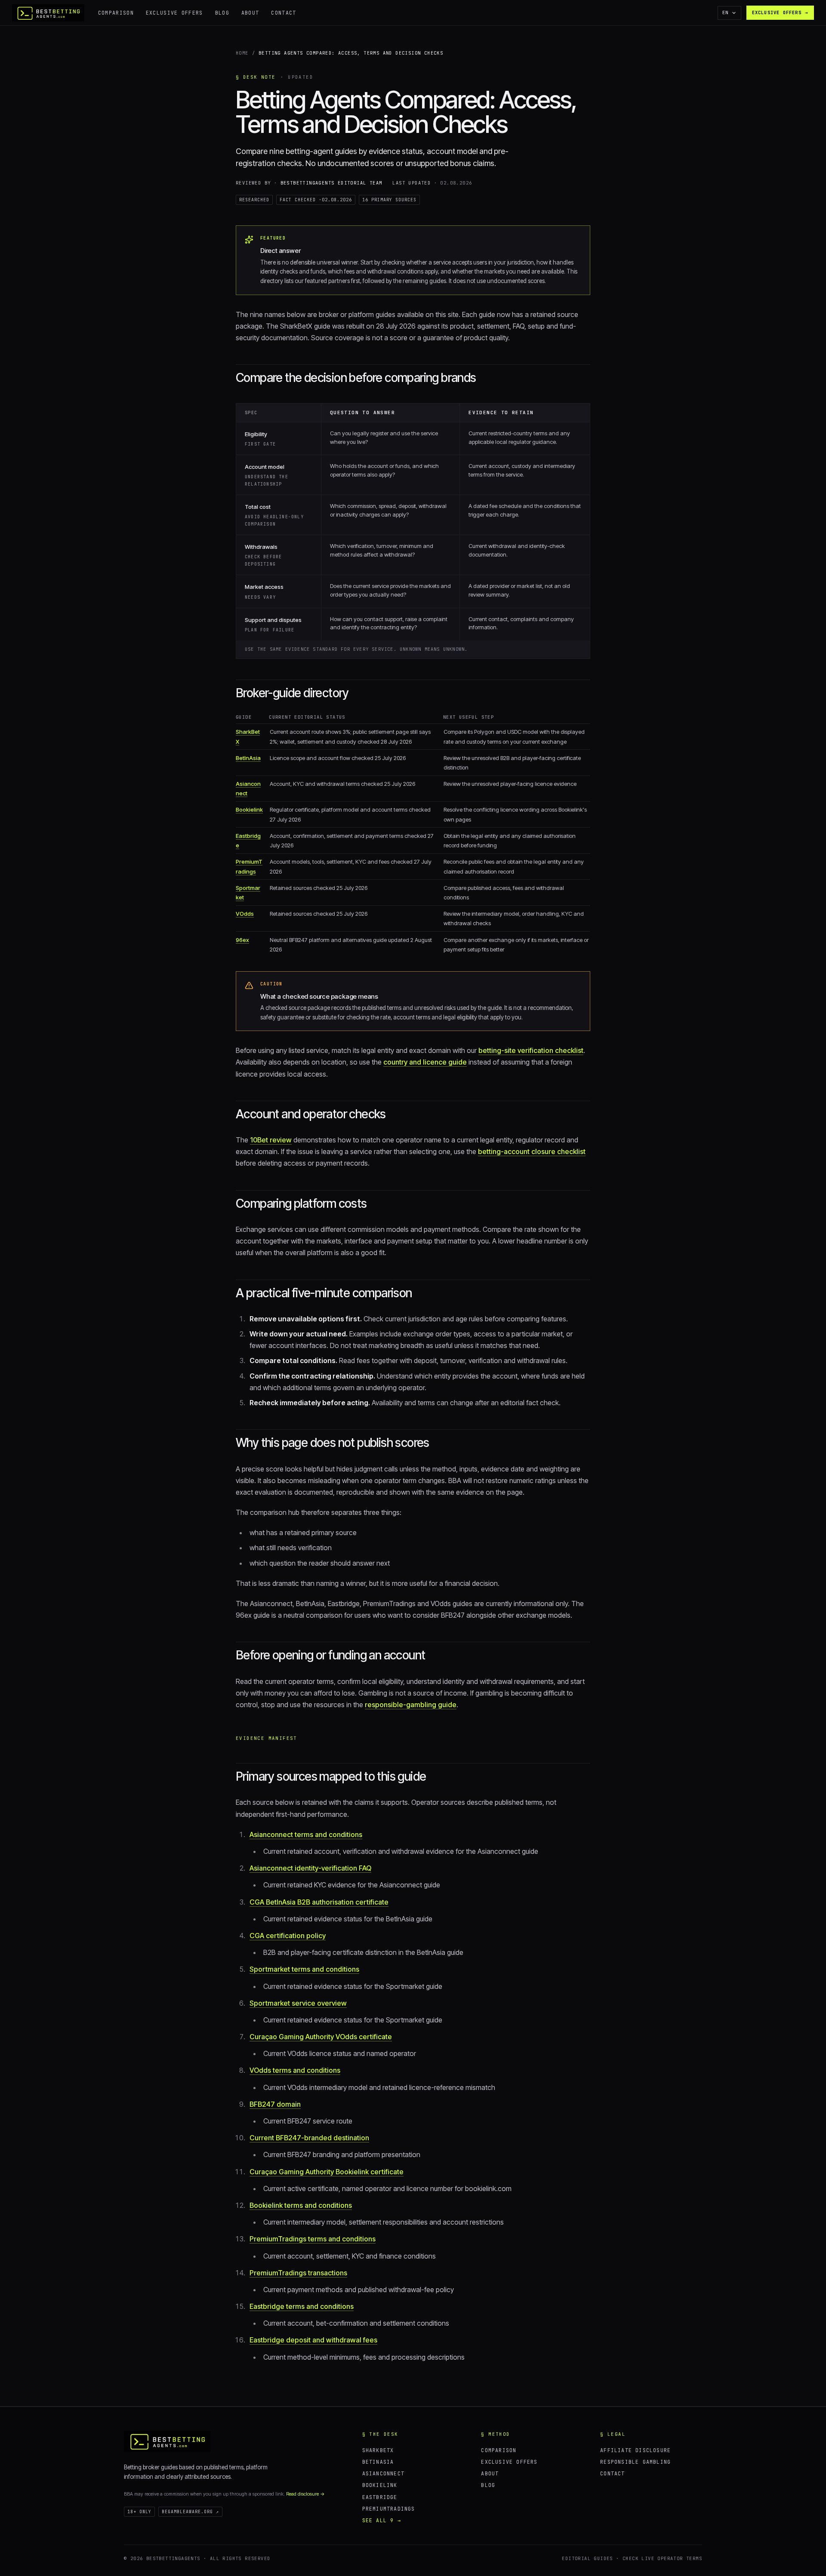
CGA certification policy (288, 1936)
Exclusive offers (174, 13)
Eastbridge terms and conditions (302, 2306)
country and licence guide (425, 1062)
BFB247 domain (275, 2104)
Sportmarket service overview (298, 2003)
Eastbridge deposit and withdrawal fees (313, 2340)
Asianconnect (383, 2473)
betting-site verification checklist (531, 1050)
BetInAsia (248, 758)
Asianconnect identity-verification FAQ (310, 1868)
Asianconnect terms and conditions (306, 1834)
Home (242, 53)
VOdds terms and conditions (295, 2070)
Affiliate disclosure (635, 2450)
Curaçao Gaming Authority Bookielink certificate (327, 2172)
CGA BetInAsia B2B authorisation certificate (319, 1902)
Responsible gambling (635, 2462)
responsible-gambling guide (411, 1705)
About (250, 13)
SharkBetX (378, 2450)
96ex (242, 940)
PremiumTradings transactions (298, 2273)
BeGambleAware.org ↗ (190, 2512)
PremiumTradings (389, 2509)
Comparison (116, 13)
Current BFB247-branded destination (309, 2138)
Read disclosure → (305, 2494)
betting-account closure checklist (532, 1151)
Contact (284, 13)
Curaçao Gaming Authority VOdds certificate (321, 2037)
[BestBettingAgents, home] (167, 2441)
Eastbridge (380, 2497)
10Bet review (271, 1140)
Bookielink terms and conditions (301, 2205)
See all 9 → (382, 2520)
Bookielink (249, 809)
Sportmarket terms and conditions (304, 1969)
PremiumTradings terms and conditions (313, 2239)
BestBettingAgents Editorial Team (331, 183)
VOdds (245, 914)
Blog (222, 13)
